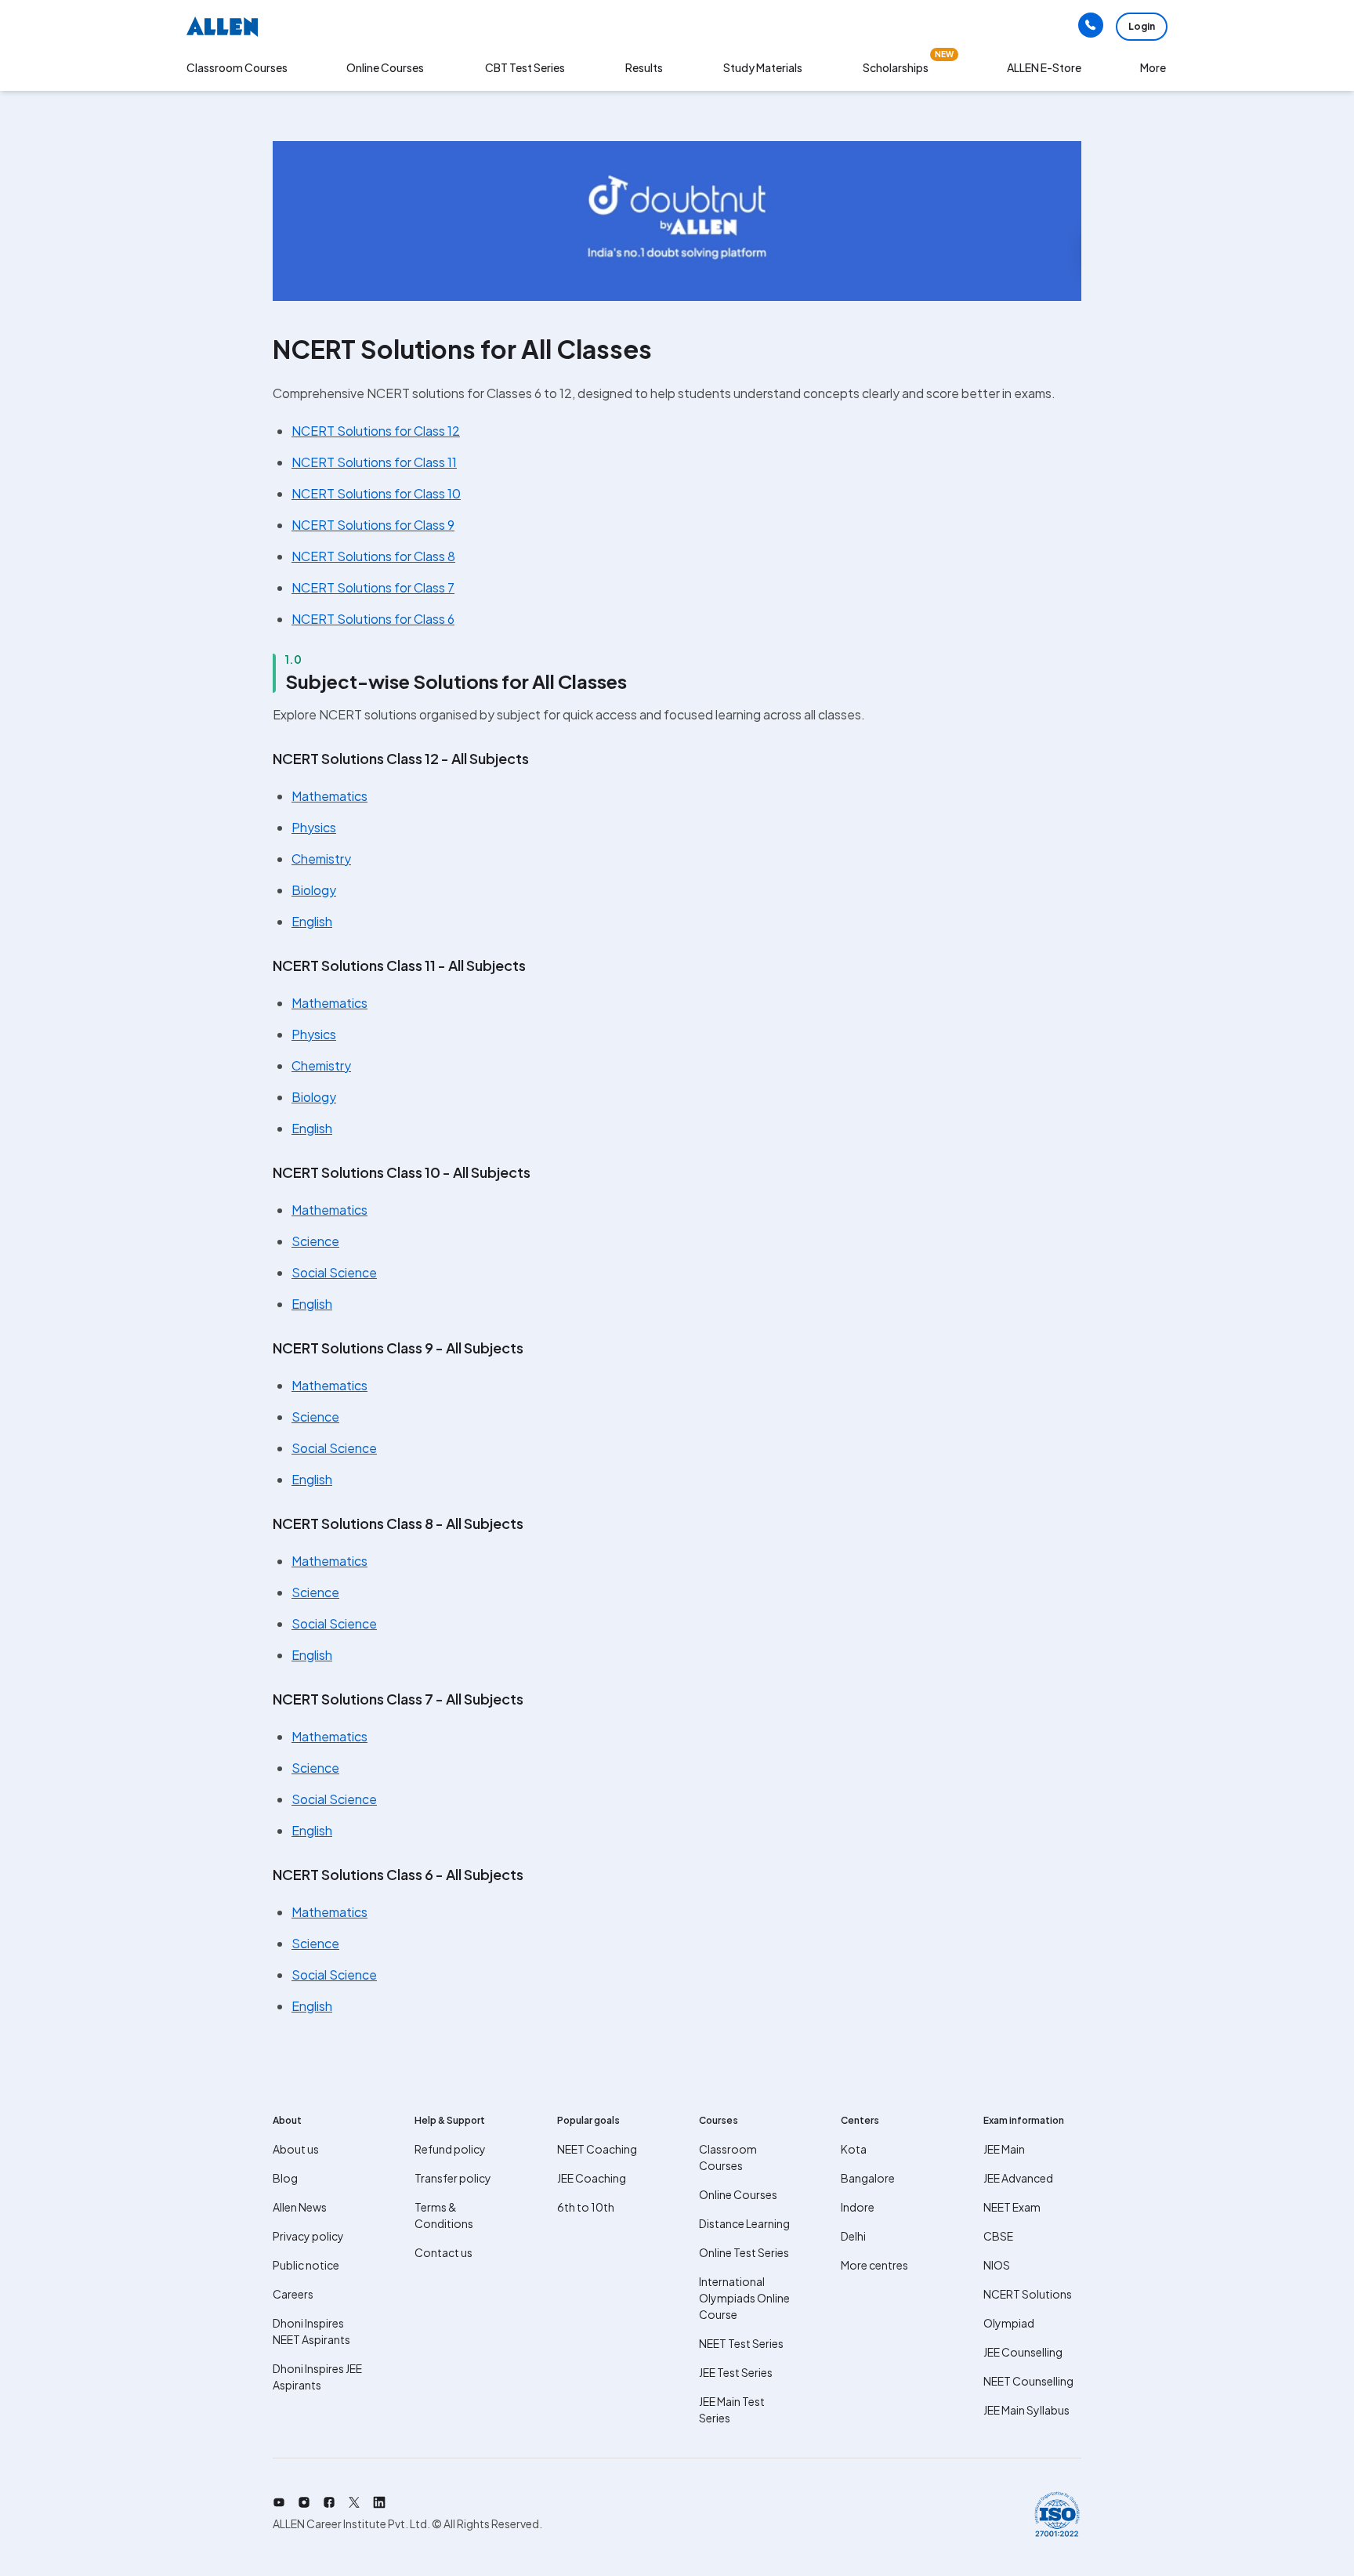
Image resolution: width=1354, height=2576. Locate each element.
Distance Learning (744, 2223)
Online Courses (738, 2194)
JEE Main (1004, 2149)
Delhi (853, 2236)
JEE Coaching (592, 2178)
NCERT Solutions (1028, 2294)
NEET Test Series (741, 2343)
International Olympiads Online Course (744, 2298)
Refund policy (450, 2149)
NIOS (997, 2265)
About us (296, 2149)
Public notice (306, 2265)
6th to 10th (586, 2207)
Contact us (443, 2252)
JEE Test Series (736, 2372)
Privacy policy (308, 2236)
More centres (874, 2265)
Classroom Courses (237, 67)
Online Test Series (744, 2252)
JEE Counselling (1023, 2352)
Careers (293, 2294)
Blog (285, 2178)
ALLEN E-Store (1044, 67)
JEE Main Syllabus (1026, 2410)
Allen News (300, 2207)
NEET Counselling (1028, 2381)
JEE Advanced (1018, 2178)
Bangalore (868, 2178)
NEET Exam (1012, 2207)
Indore (858, 2207)
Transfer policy (453, 2178)
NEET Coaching (597, 2149)
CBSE (998, 2236)
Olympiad (1009, 2323)
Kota (854, 2149)
